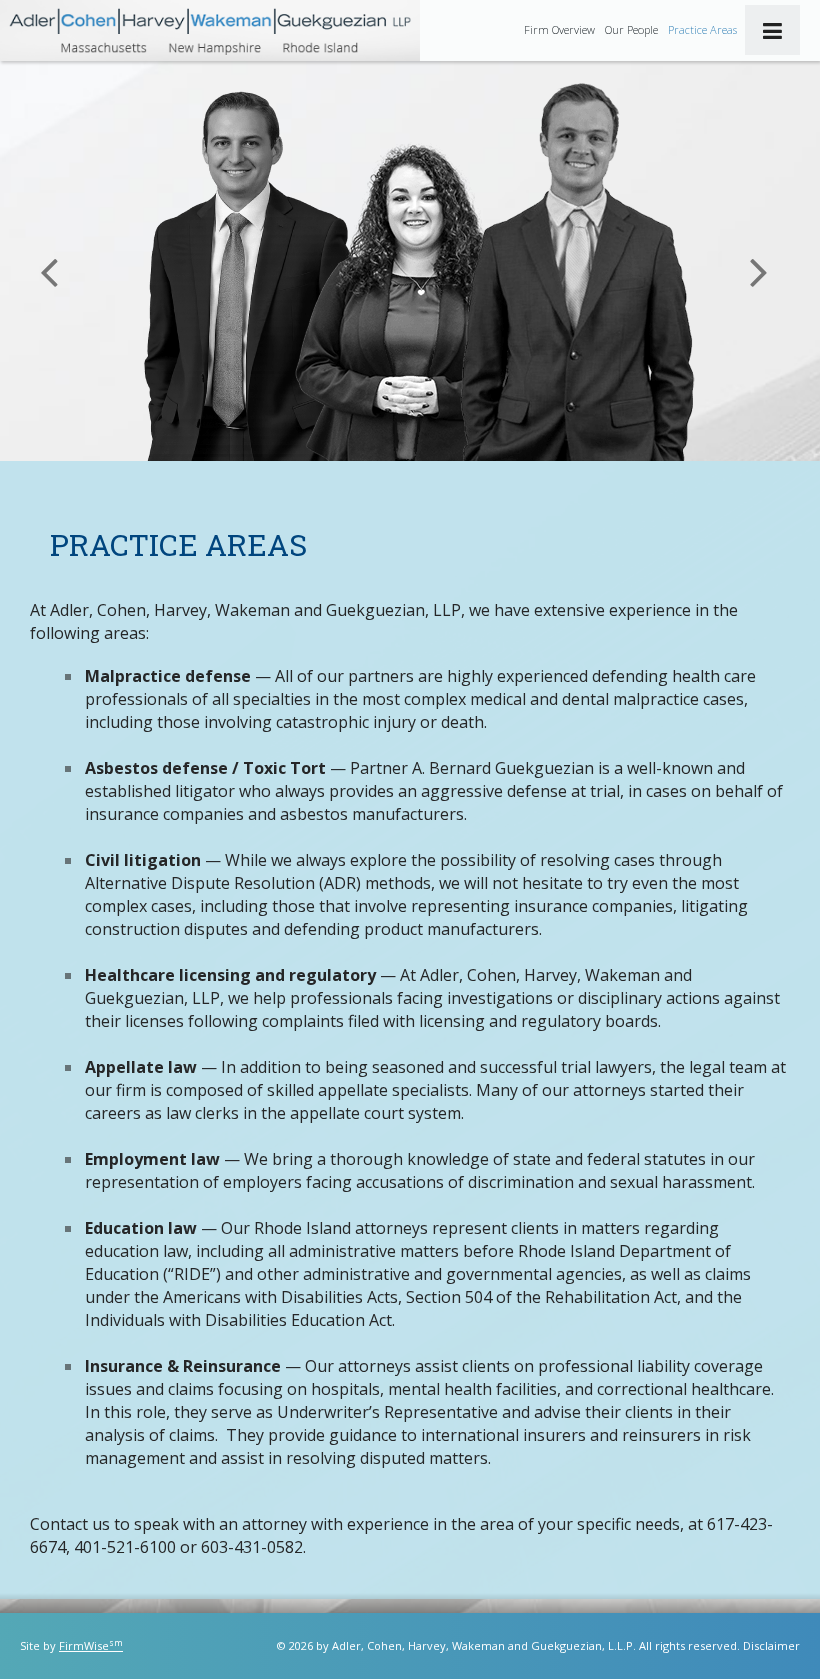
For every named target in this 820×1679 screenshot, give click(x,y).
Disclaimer (771, 1645)
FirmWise (91, 1645)
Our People (631, 29)
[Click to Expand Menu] (772, 30)
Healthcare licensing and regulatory (230, 975)
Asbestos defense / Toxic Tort (205, 768)
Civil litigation (143, 860)
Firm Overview (559, 29)
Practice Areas (702, 29)
